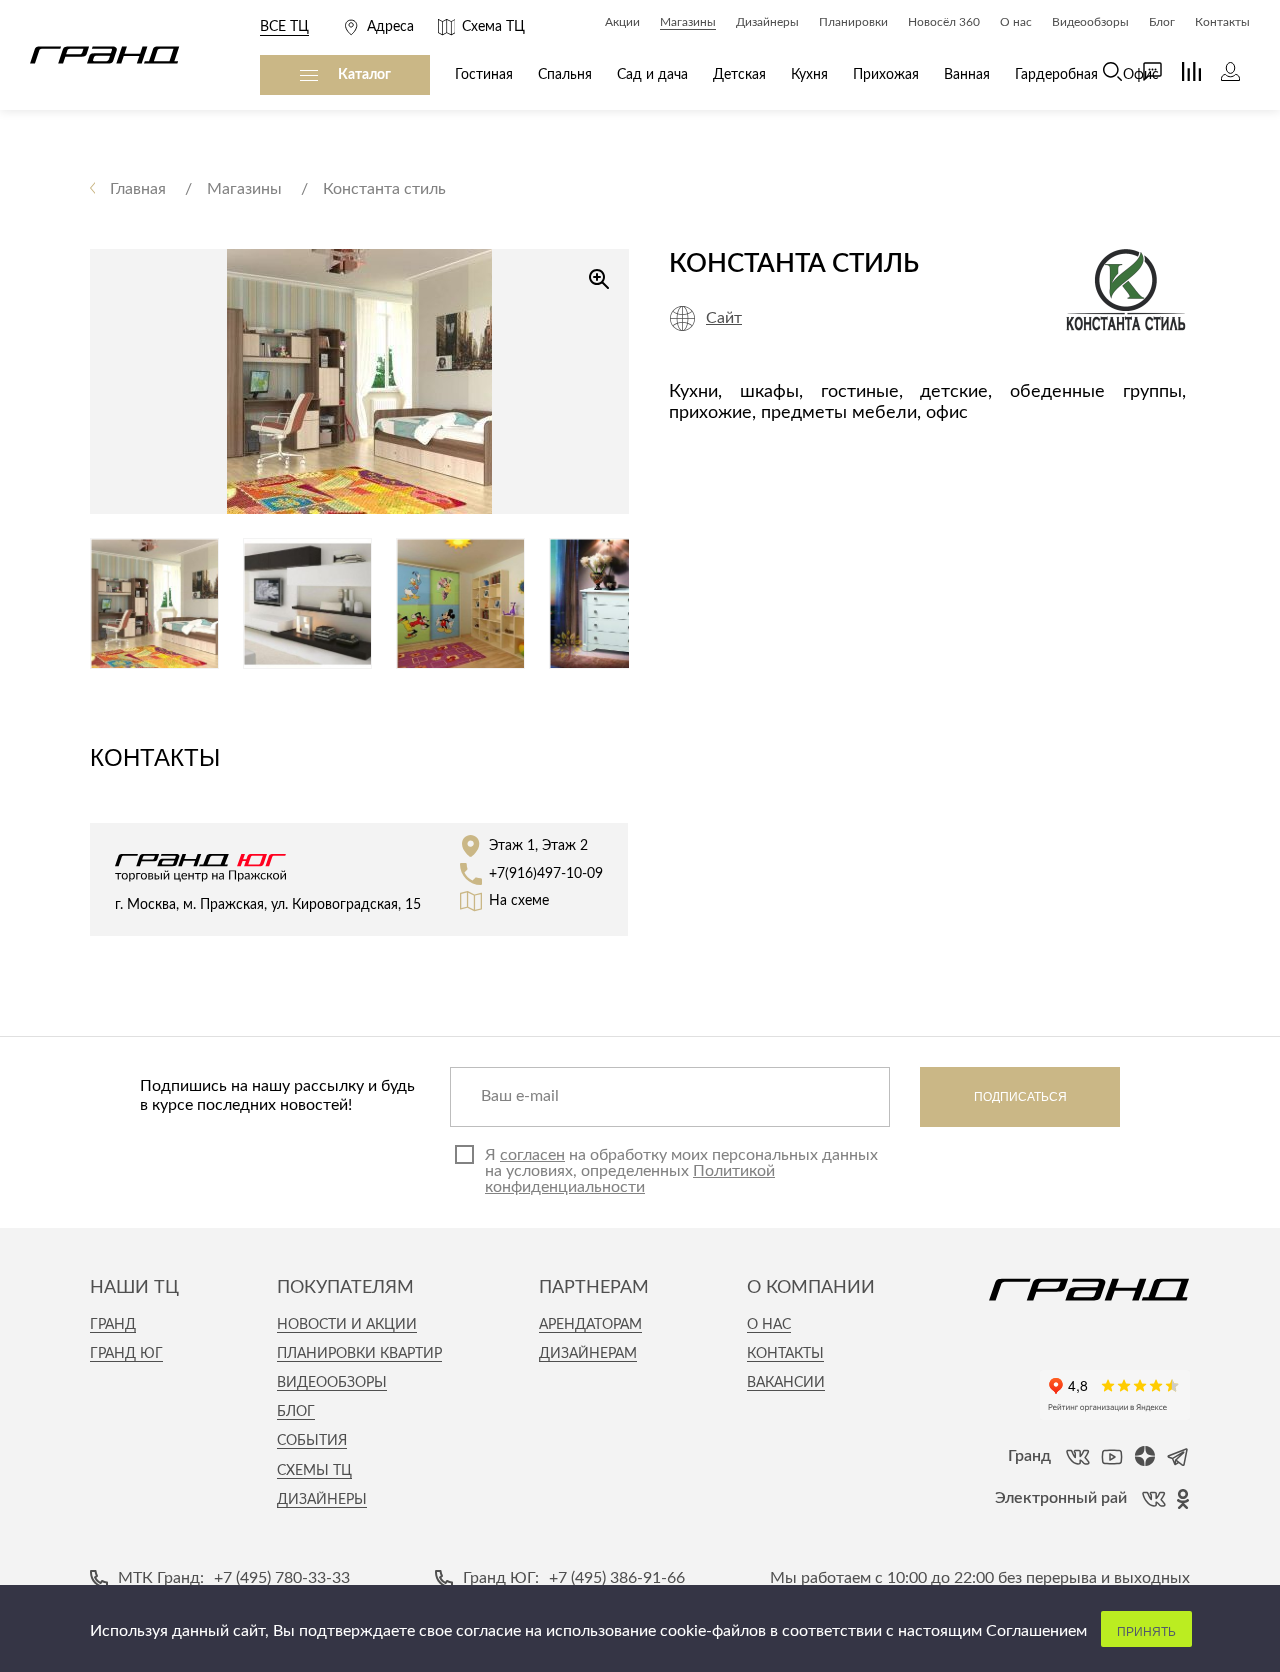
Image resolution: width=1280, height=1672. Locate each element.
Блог (296, 1412)
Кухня (809, 75)
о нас (769, 1325)
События (312, 1441)
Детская (739, 75)
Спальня (565, 75)
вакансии (786, 1383)
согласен (532, 1155)
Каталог (364, 75)
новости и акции (347, 1325)
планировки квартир (359, 1354)
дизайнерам (588, 1354)
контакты (785, 1354)
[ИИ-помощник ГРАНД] (1142, 71)
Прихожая (886, 75)
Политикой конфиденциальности (630, 1179)
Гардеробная (1056, 75)
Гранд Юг (126, 1354)
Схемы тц (314, 1471)
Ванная (967, 75)
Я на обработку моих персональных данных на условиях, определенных (681, 1171)
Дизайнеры (322, 1500)
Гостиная (484, 75)
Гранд (113, 1325)
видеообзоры (332, 1383)
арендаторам (590, 1325)
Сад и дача (652, 75)
